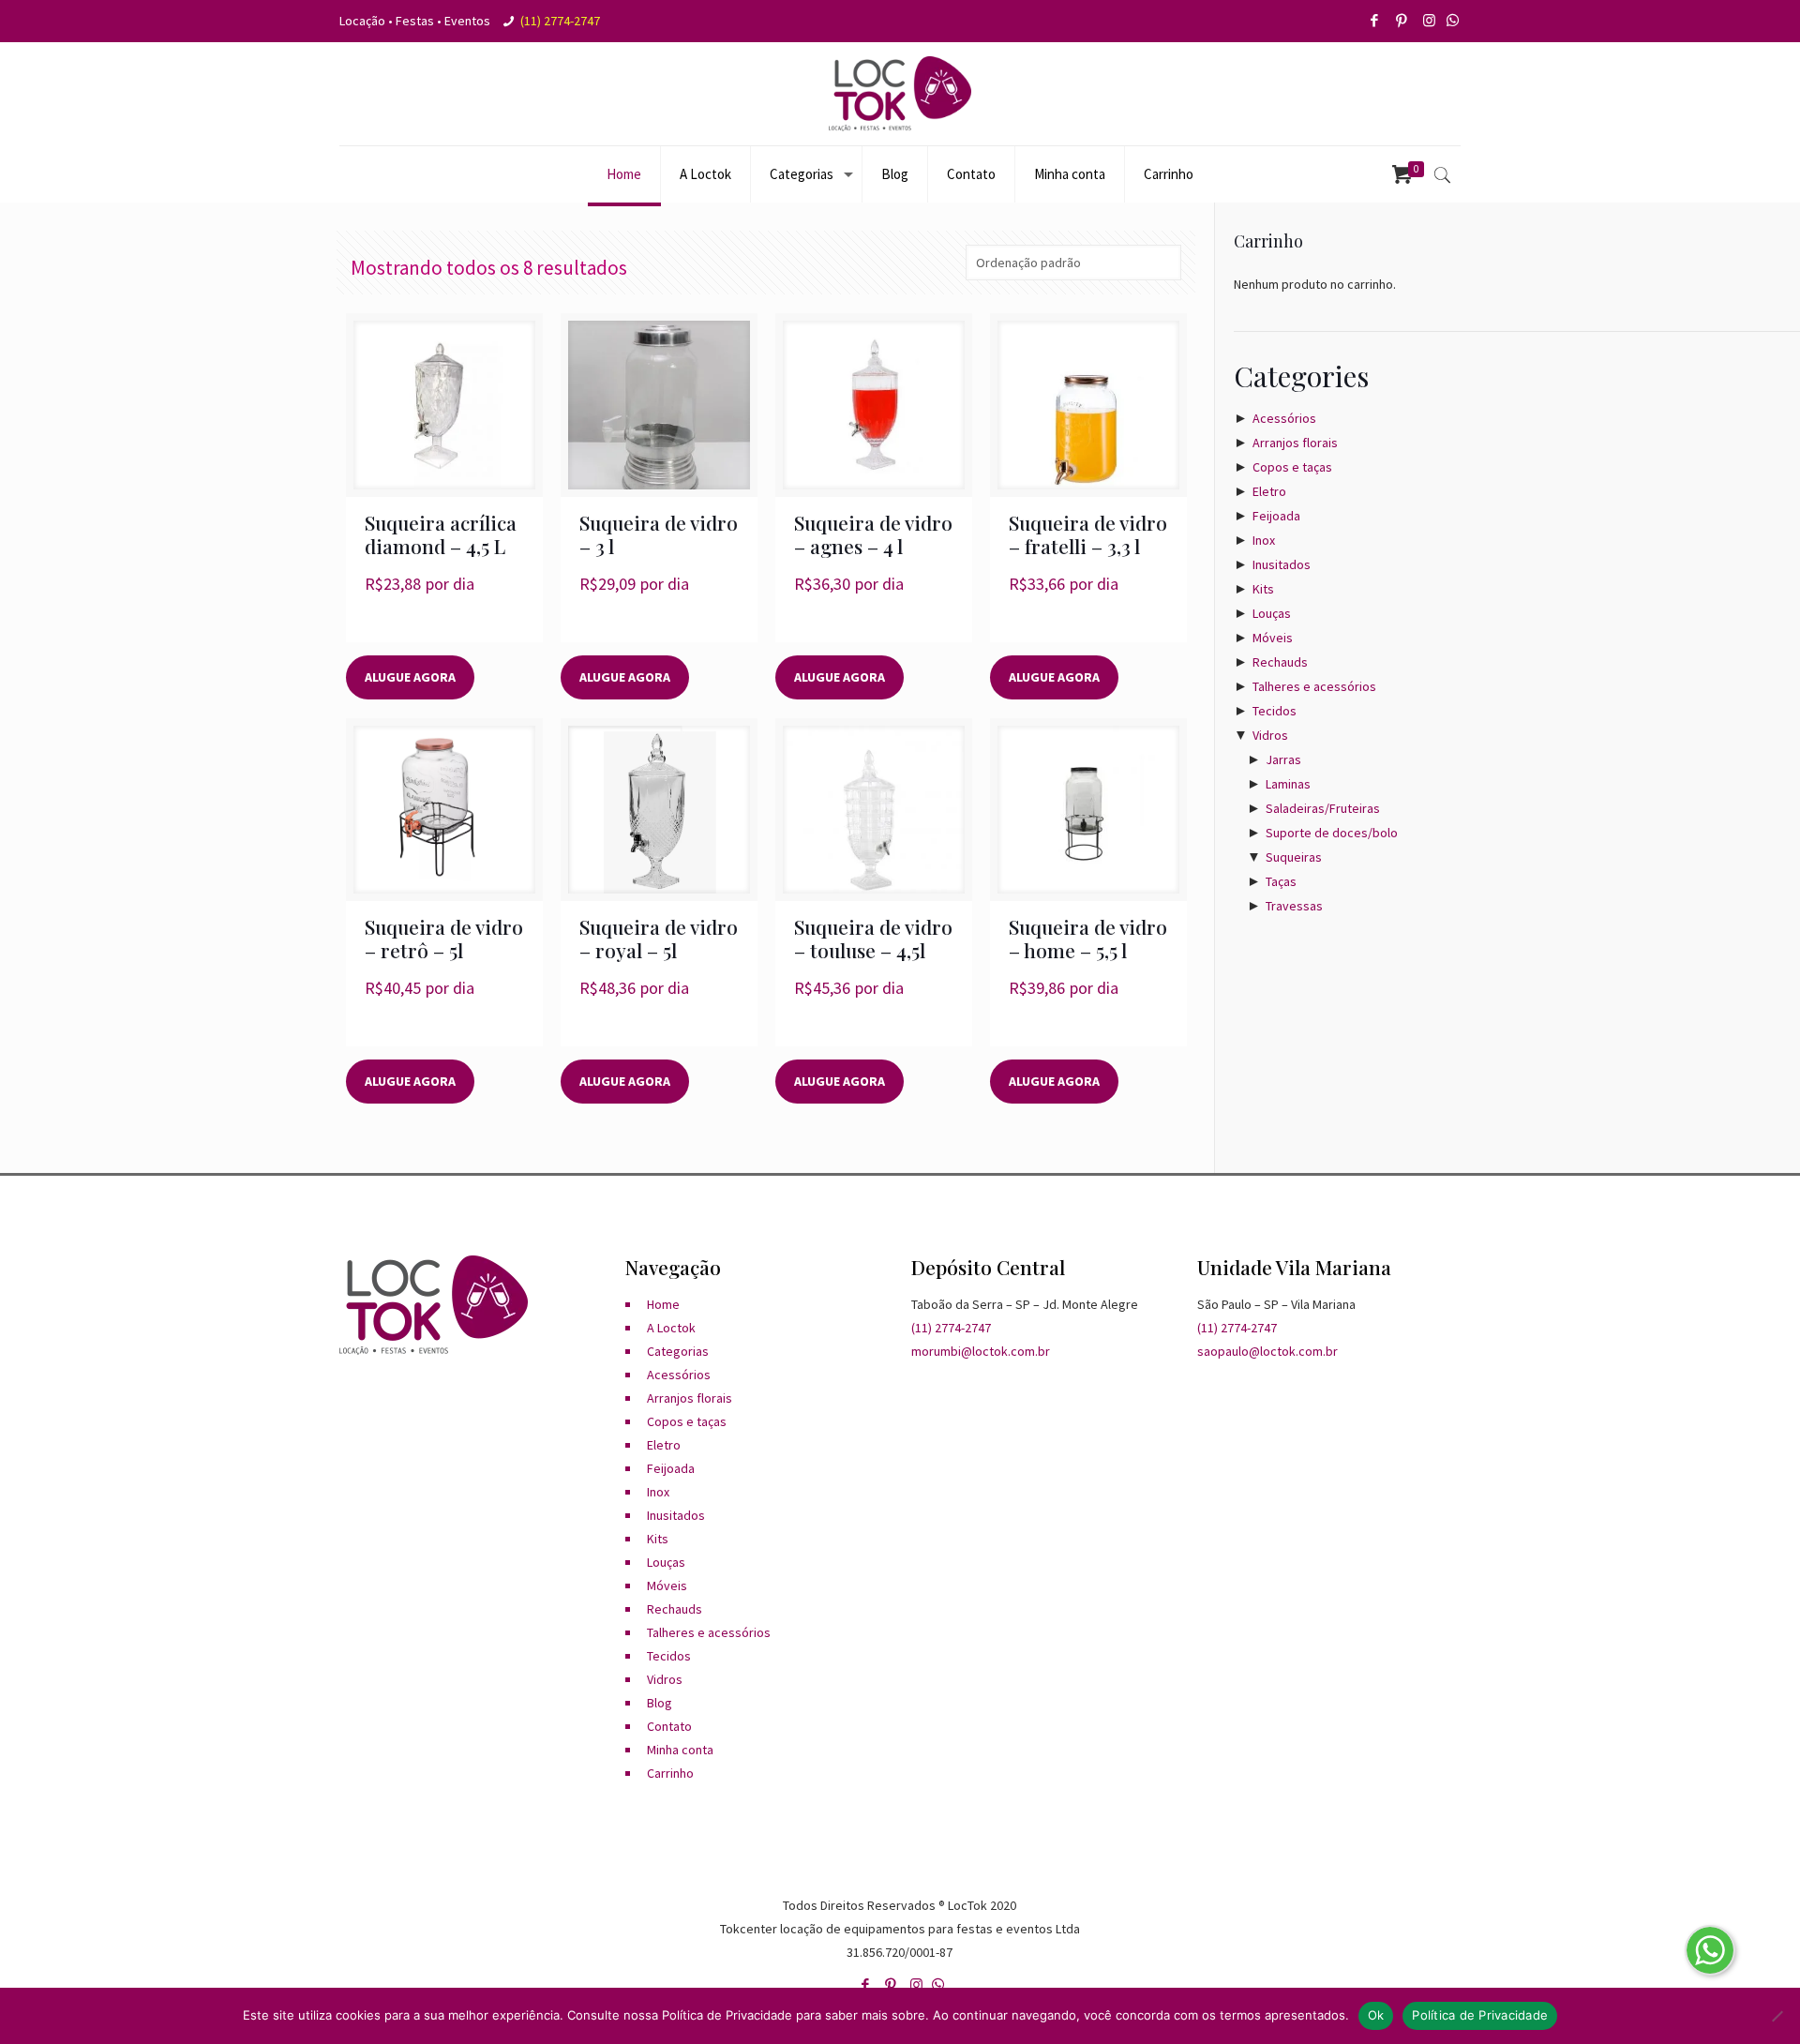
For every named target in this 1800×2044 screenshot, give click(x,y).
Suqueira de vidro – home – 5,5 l (1088, 938)
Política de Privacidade (1480, 2015)
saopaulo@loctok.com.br (1267, 1351)
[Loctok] (900, 94)
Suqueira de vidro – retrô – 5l (444, 938)
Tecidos (1275, 711)
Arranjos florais (1295, 443)
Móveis (1273, 638)
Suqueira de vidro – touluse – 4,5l (873, 938)
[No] (1777, 2016)
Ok (1376, 2015)
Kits (1263, 589)
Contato (669, 1726)
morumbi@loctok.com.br (981, 1351)
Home (663, 1304)
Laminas (1288, 784)
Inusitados (1282, 564)
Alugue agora (410, 677)
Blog (660, 1703)
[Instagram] (1430, 20)
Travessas (1294, 906)
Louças (1272, 613)
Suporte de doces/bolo (1332, 833)
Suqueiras (1294, 857)
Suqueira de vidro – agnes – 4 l (873, 534)
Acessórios (1284, 418)
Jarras (1283, 759)
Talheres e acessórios (1314, 686)
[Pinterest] (1403, 20)
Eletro (1269, 491)
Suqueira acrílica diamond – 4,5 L (441, 534)
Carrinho (670, 1773)
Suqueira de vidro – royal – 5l (659, 938)
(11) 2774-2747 (560, 21)
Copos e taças (1292, 467)
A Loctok (671, 1328)
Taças (1281, 881)
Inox (1264, 540)
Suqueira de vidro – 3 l (659, 534)
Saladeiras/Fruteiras (1323, 808)
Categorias (678, 1351)
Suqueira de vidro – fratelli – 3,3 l (1088, 534)
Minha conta (680, 1750)
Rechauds (1280, 662)
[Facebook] (1376, 20)
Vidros (1270, 735)
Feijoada (1276, 516)
